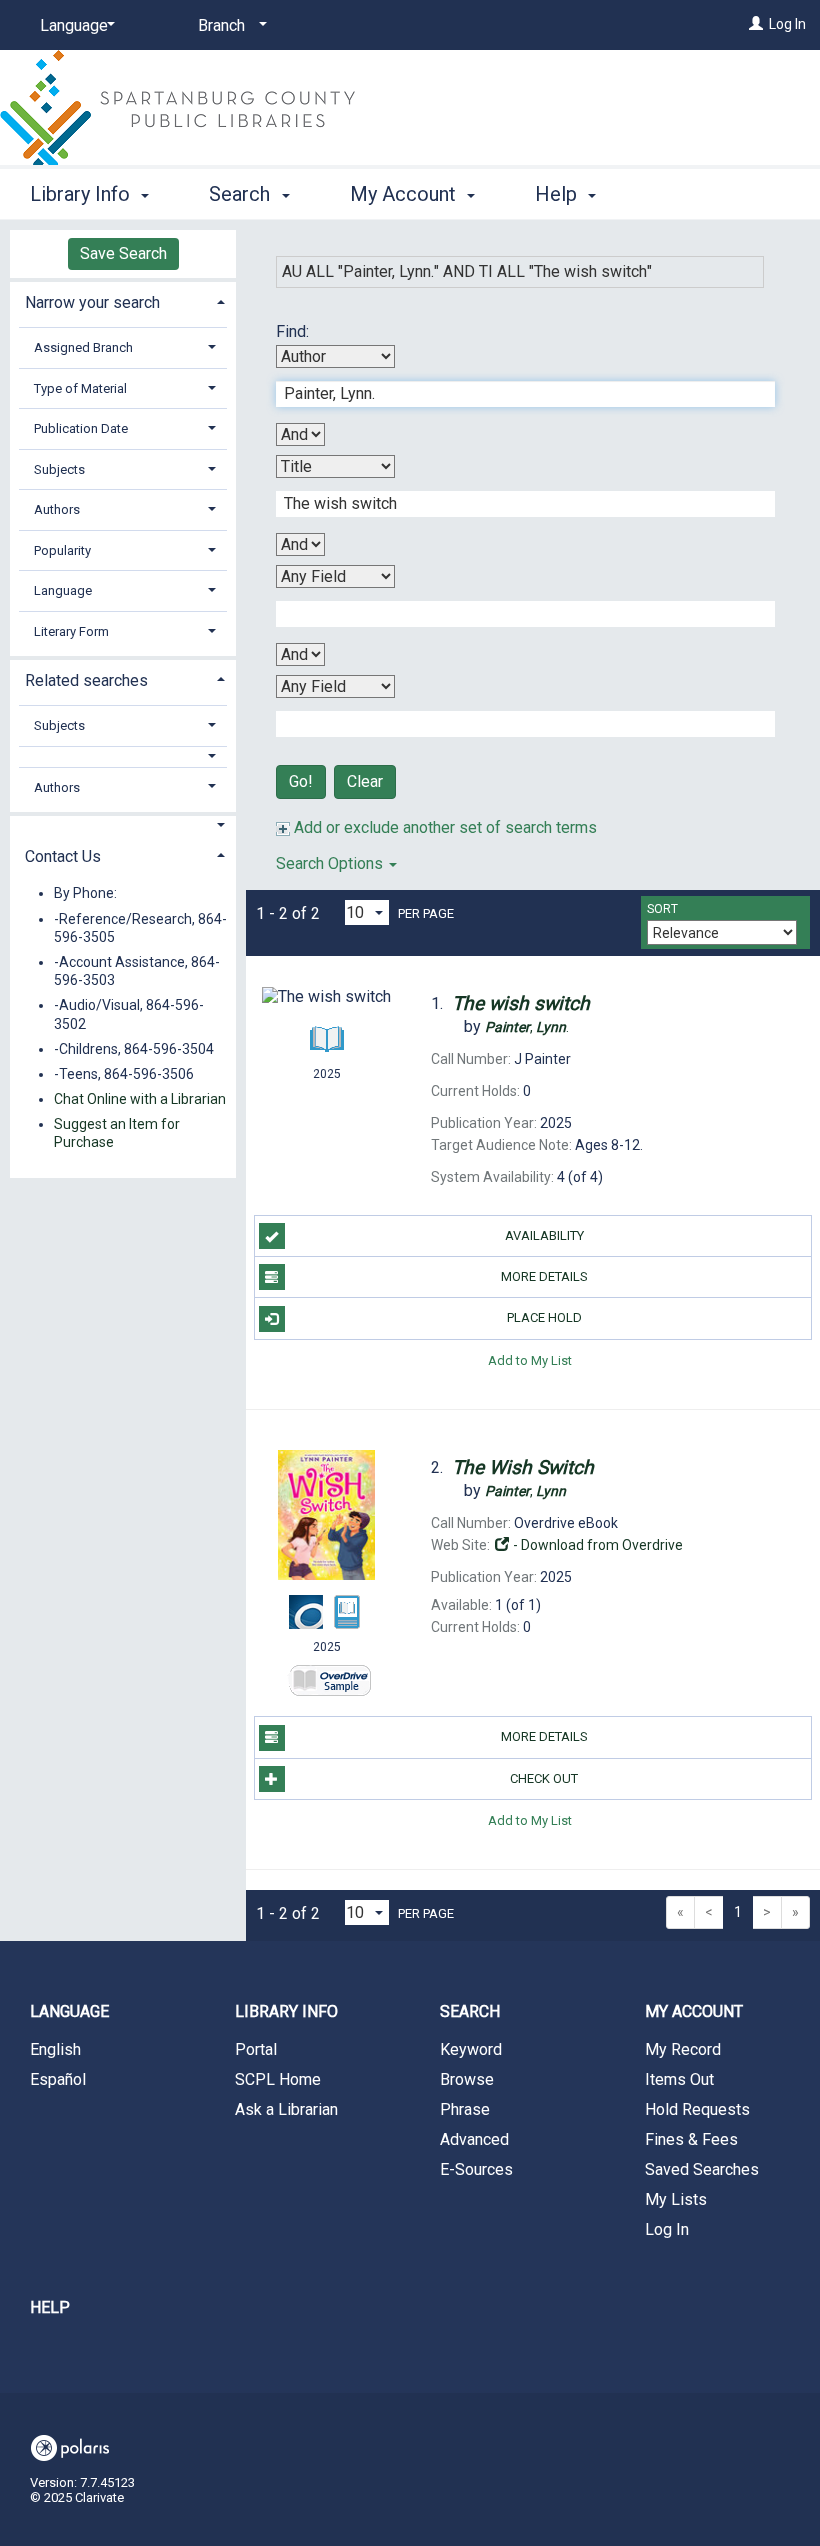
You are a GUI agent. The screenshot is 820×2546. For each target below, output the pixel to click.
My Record (683, 2049)
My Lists (676, 2199)
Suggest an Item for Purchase (117, 1133)
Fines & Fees (691, 2139)
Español (58, 2079)
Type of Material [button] (80, 388)
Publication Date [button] (81, 428)
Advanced (474, 2139)
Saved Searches (702, 2169)
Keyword (471, 2049)
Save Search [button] (123, 253)
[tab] (123, 300)
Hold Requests (697, 2109)
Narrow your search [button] (92, 302)
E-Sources (476, 2169)
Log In (787, 24)
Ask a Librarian (286, 2109)
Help (50, 2307)
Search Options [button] (331, 863)
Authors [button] (57, 509)
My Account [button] (405, 194)
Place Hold (544, 1317)
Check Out (544, 1778)
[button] (123, 756)
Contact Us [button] (63, 856)
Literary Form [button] (71, 631)
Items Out (679, 2079)
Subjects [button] (59, 469)
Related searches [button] (86, 680)
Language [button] (63, 590)
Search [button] (242, 194)
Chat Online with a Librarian (140, 1099)
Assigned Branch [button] (83, 347)
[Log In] (756, 24)
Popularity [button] (62, 550)
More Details (544, 1276)
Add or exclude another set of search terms (443, 827)
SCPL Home (278, 2079)
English (55, 2049)
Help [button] (558, 194)
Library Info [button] (82, 194)
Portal (256, 2049)
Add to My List (530, 1360)
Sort (662, 909)
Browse (467, 2079)
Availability (544, 1235)
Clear (365, 781)
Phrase (465, 2109)
